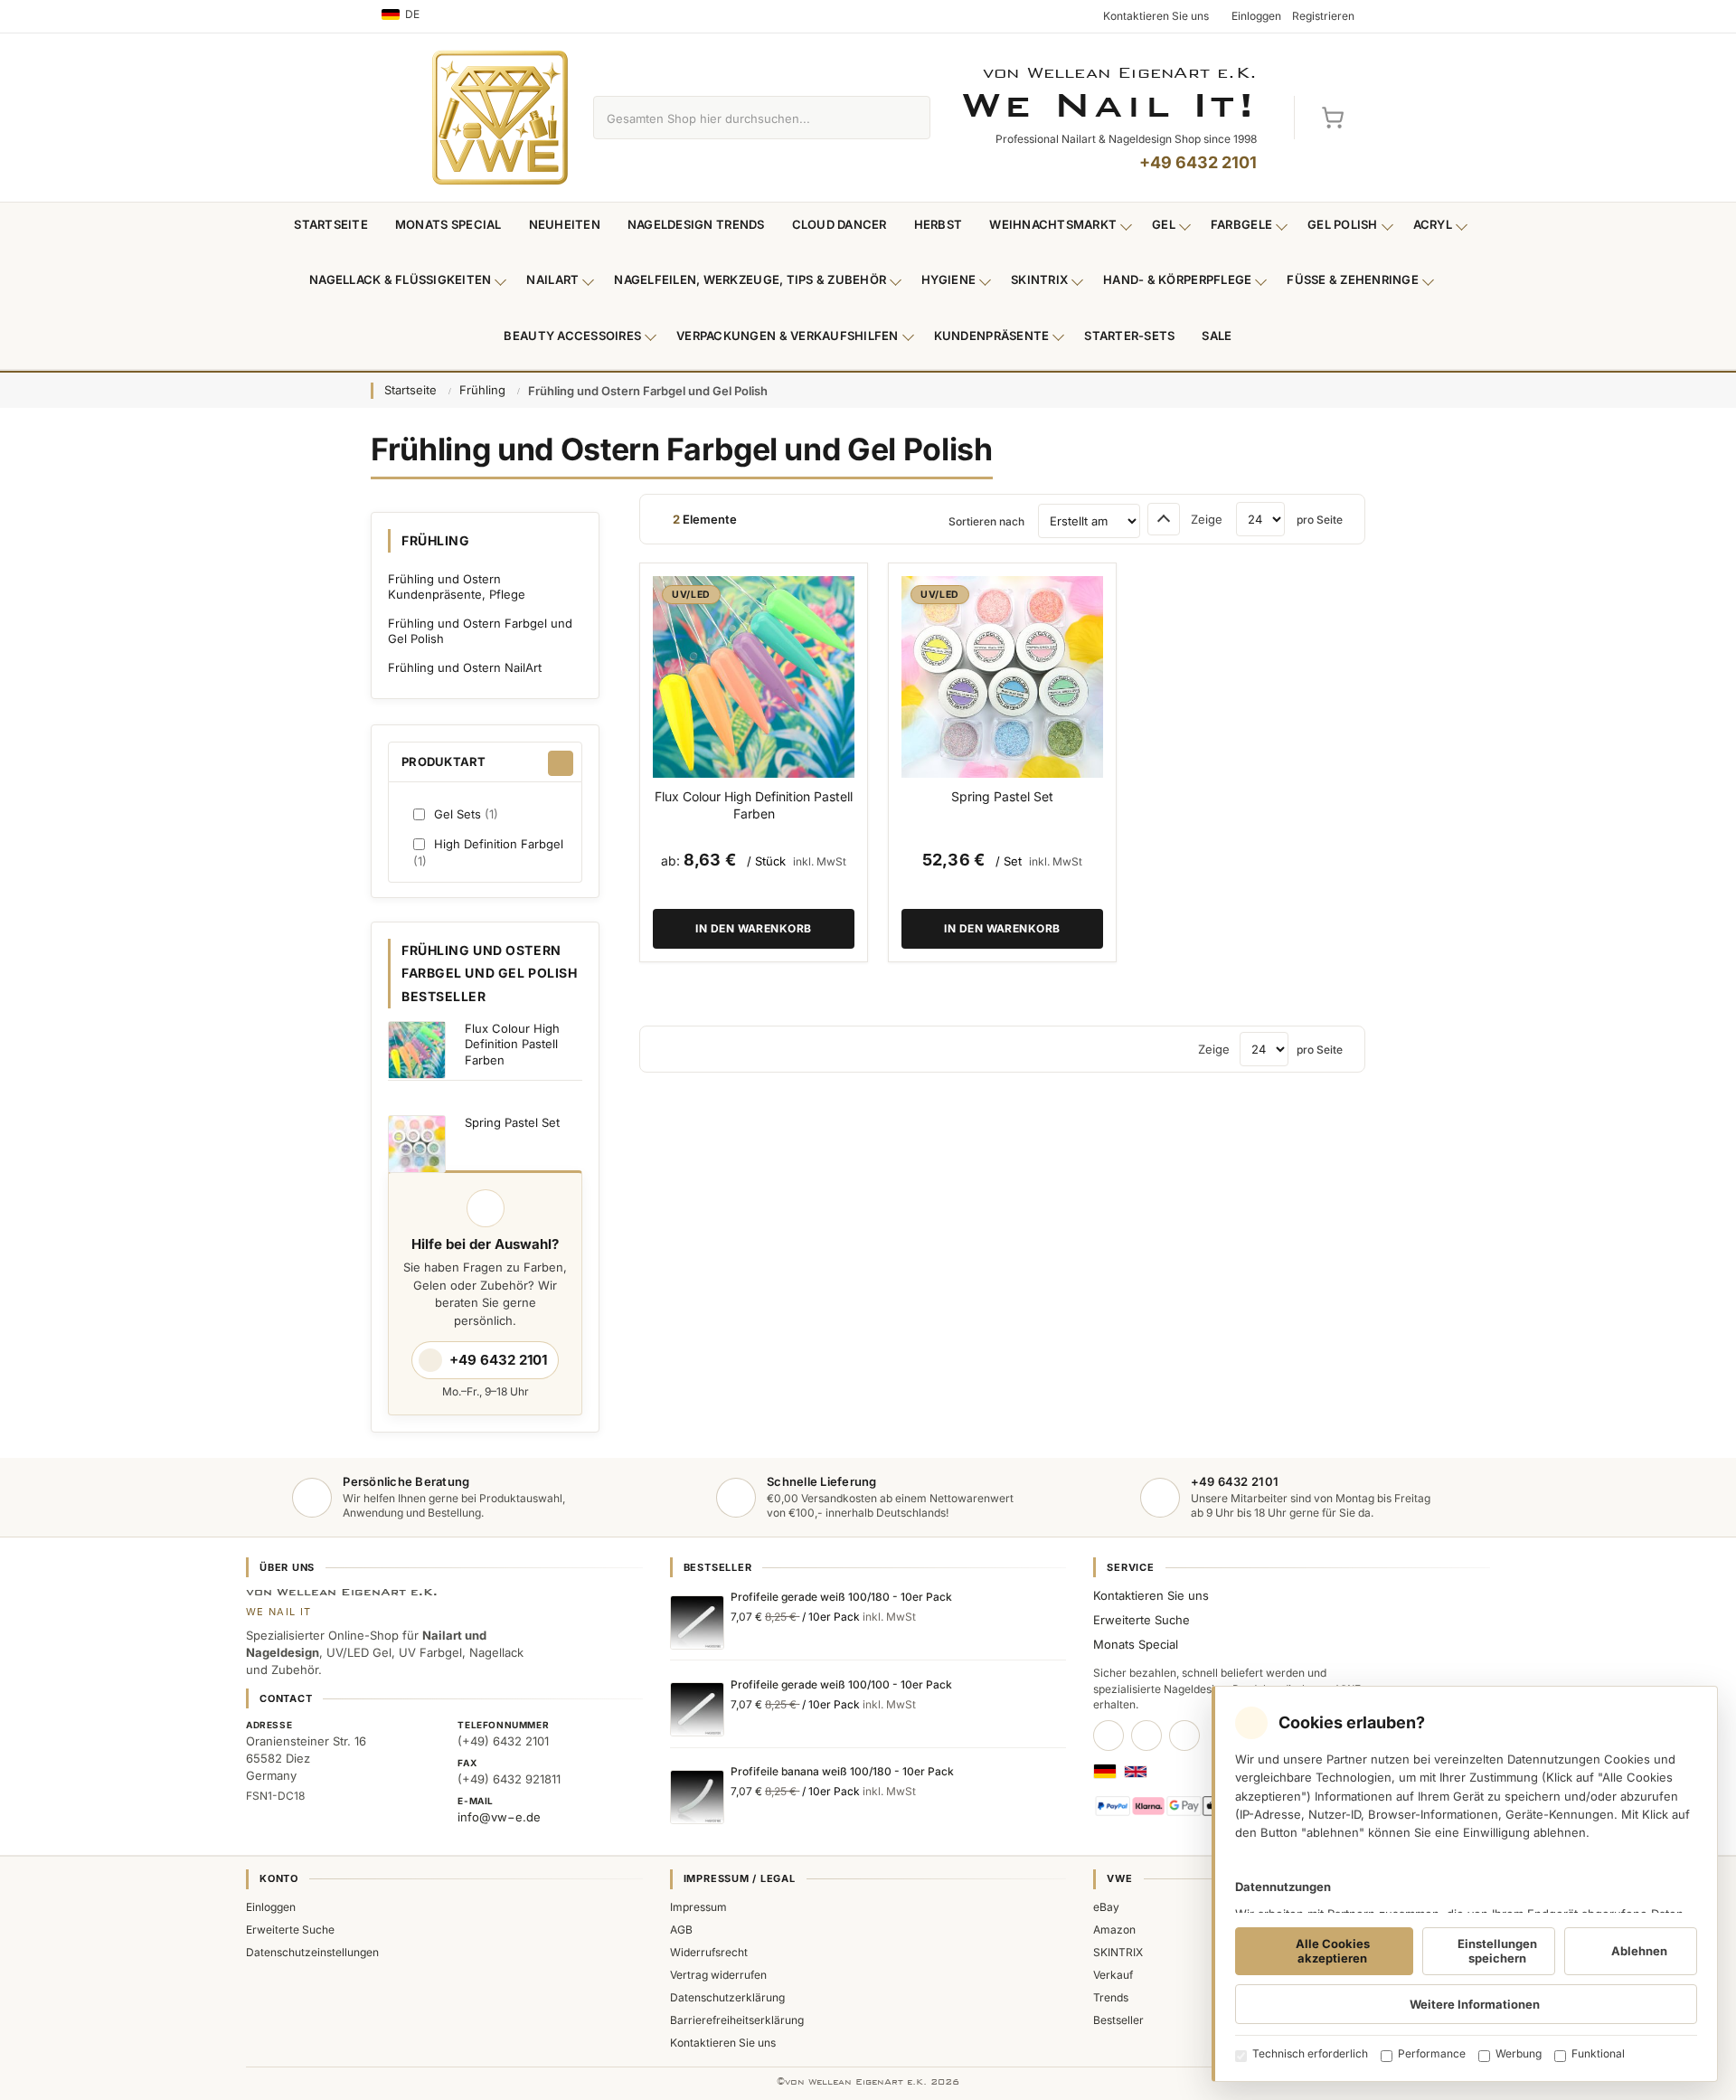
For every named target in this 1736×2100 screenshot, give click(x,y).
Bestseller (1118, 2020)
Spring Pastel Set (1002, 796)
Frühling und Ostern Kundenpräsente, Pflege (457, 587)
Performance (1432, 2053)
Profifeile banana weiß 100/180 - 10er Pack (842, 1771)
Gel (1164, 224)
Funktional (1598, 2053)
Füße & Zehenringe (1353, 279)
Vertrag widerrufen (718, 1975)
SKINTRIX (1118, 1952)
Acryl (1433, 224)
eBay (1106, 1907)
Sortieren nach (986, 521)
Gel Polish (1343, 224)
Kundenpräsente (992, 336)
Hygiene (948, 279)
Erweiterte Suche (1142, 1620)
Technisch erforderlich (1310, 2053)
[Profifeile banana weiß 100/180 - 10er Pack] (697, 1797)
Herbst (939, 224)
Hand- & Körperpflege (1177, 279)
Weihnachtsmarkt (1053, 224)
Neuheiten (565, 224)
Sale (1217, 336)
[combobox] (741, 118)
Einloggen (271, 1907)
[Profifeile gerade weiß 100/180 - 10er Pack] (697, 1622)
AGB (681, 1930)
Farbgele (1241, 224)
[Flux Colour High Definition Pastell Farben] (754, 677)
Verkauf (1113, 1975)
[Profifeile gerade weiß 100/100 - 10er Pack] (697, 1709)
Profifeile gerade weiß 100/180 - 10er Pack (841, 1597)
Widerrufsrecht (709, 1952)
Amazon (1114, 1930)
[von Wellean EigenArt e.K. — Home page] (500, 118)
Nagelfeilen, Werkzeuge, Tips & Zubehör (750, 279)
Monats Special (448, 224)
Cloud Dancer (840, 224)
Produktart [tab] (444, 761)
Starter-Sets (1129, 336)
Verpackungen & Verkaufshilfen (788, 336)
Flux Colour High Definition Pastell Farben (754, 805)
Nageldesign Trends (696, 224)
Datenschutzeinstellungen (312, 1952)
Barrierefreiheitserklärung (737, 2020)
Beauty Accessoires (572, 336)
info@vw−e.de (499, 1817)
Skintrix (1039, 279)
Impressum (698, 1907)
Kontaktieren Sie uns (1151, 1595)
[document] (1465, 1884)
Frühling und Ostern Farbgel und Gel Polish (480, 631)
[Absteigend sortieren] (1164, 519)
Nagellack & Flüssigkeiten (401, 279)
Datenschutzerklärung (727, 1997)
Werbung (1519, 2053)
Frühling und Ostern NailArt (465, 667)
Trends (1111, 1997)
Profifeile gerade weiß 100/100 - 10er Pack (841, 1684)
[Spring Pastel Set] (1002, 677)
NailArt (552, 279)
